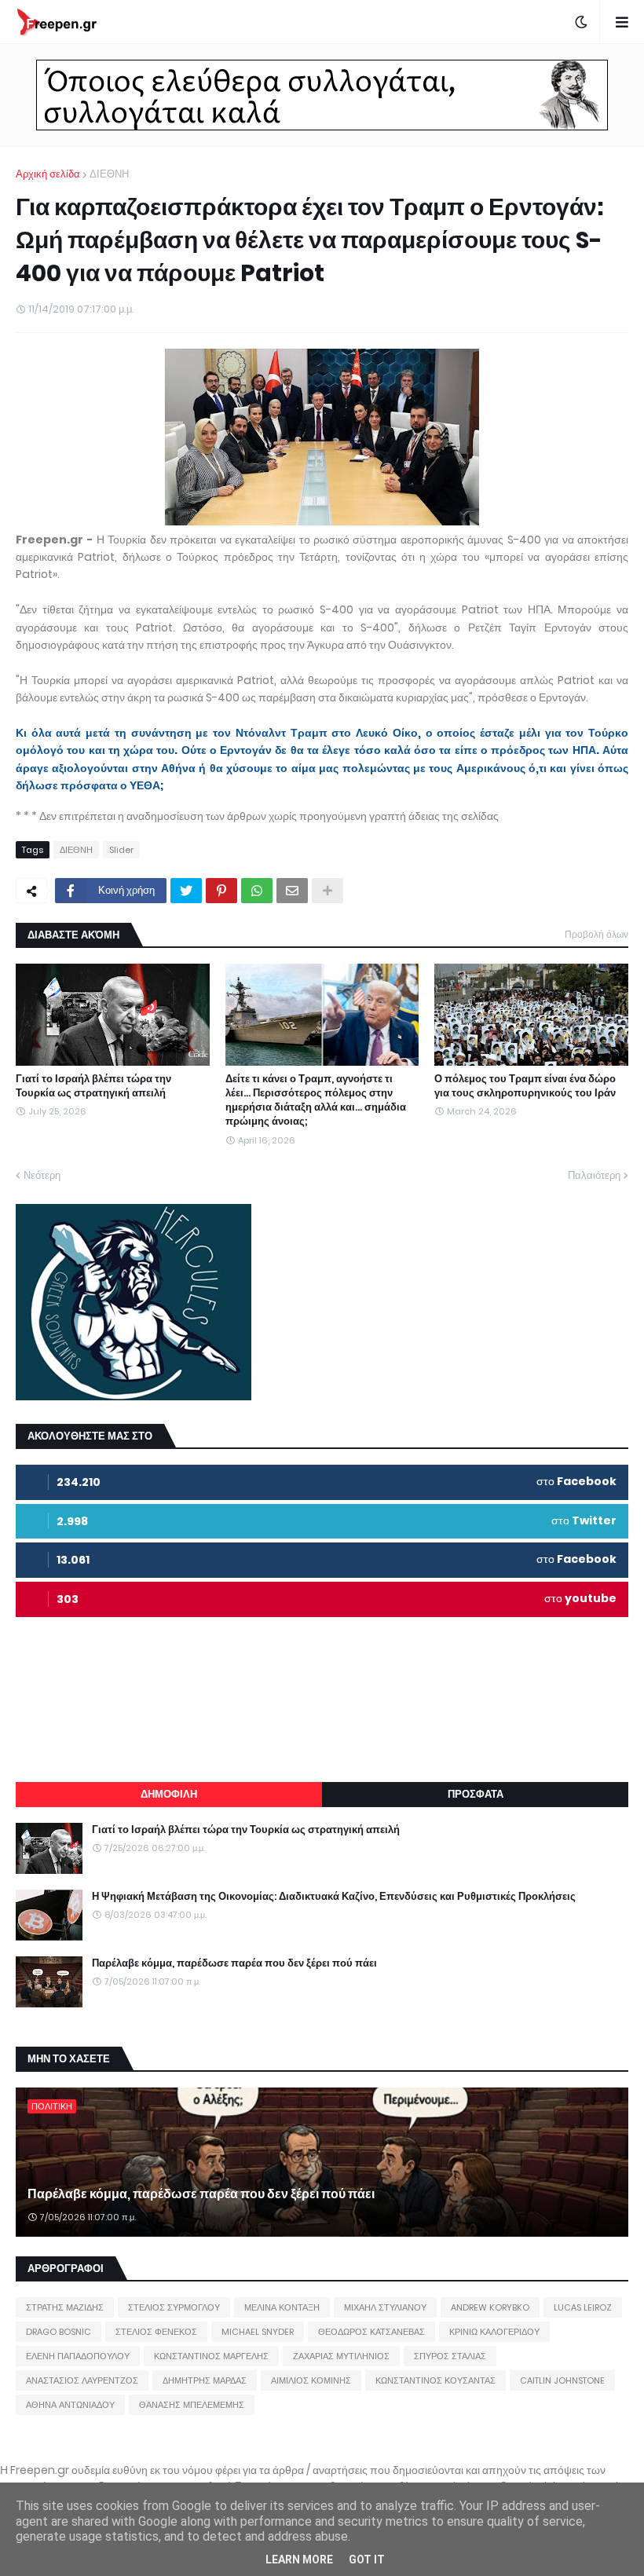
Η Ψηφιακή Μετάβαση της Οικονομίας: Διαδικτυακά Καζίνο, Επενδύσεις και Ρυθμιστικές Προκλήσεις (334, 1897)
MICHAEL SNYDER (258, 2332)
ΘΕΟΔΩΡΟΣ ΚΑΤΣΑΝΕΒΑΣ (371, 2332)
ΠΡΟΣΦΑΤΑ (476, 1794)
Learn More (299, 2560)
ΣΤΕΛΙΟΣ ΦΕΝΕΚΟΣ (156, 2332)
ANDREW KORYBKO (490, 2307)
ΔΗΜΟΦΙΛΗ (169, 1794)
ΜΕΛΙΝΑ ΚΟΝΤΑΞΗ (282, 2307)
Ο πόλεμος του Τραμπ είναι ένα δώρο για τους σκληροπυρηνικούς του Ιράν (525, 1086)
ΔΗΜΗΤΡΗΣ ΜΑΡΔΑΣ (205, 2380)
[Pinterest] (221, 891)
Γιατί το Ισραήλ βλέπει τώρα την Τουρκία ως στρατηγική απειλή (93, 1086)
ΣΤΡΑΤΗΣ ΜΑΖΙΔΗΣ (65, 2307)
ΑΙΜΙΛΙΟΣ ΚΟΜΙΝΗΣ (311, 2380)
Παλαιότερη (594, 1175)
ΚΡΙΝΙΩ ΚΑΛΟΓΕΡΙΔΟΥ (494, 2332)
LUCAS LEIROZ (583, 2307)
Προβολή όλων (596, 934)
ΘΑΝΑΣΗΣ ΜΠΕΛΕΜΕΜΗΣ (192, 2405)
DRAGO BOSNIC (59, 2332)
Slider (121, 850)
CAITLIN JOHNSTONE (562, 2380)
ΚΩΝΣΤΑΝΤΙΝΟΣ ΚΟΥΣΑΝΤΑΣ (435, 2380)
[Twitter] (186, 891)
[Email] (292, 891)
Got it (367, 2560)
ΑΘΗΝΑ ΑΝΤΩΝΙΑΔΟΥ (70, 2405)
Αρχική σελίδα (48, 174)
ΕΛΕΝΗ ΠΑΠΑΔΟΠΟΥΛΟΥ (78, 2356)
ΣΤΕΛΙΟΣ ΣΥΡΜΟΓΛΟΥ (174, 2307)
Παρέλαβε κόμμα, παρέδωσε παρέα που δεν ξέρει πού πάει (234, 1963)
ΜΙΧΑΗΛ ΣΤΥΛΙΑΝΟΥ (385, 2307)
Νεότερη (42, 1175)
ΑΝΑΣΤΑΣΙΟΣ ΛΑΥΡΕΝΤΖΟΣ (82, 2380)
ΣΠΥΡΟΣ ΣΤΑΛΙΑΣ (450, 2356)
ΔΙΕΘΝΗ (109, 174)
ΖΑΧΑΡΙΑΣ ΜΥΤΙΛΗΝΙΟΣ (341, 2356)
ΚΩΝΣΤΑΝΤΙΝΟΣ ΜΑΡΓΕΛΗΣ (211, 2356)
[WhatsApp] (257, 891)
